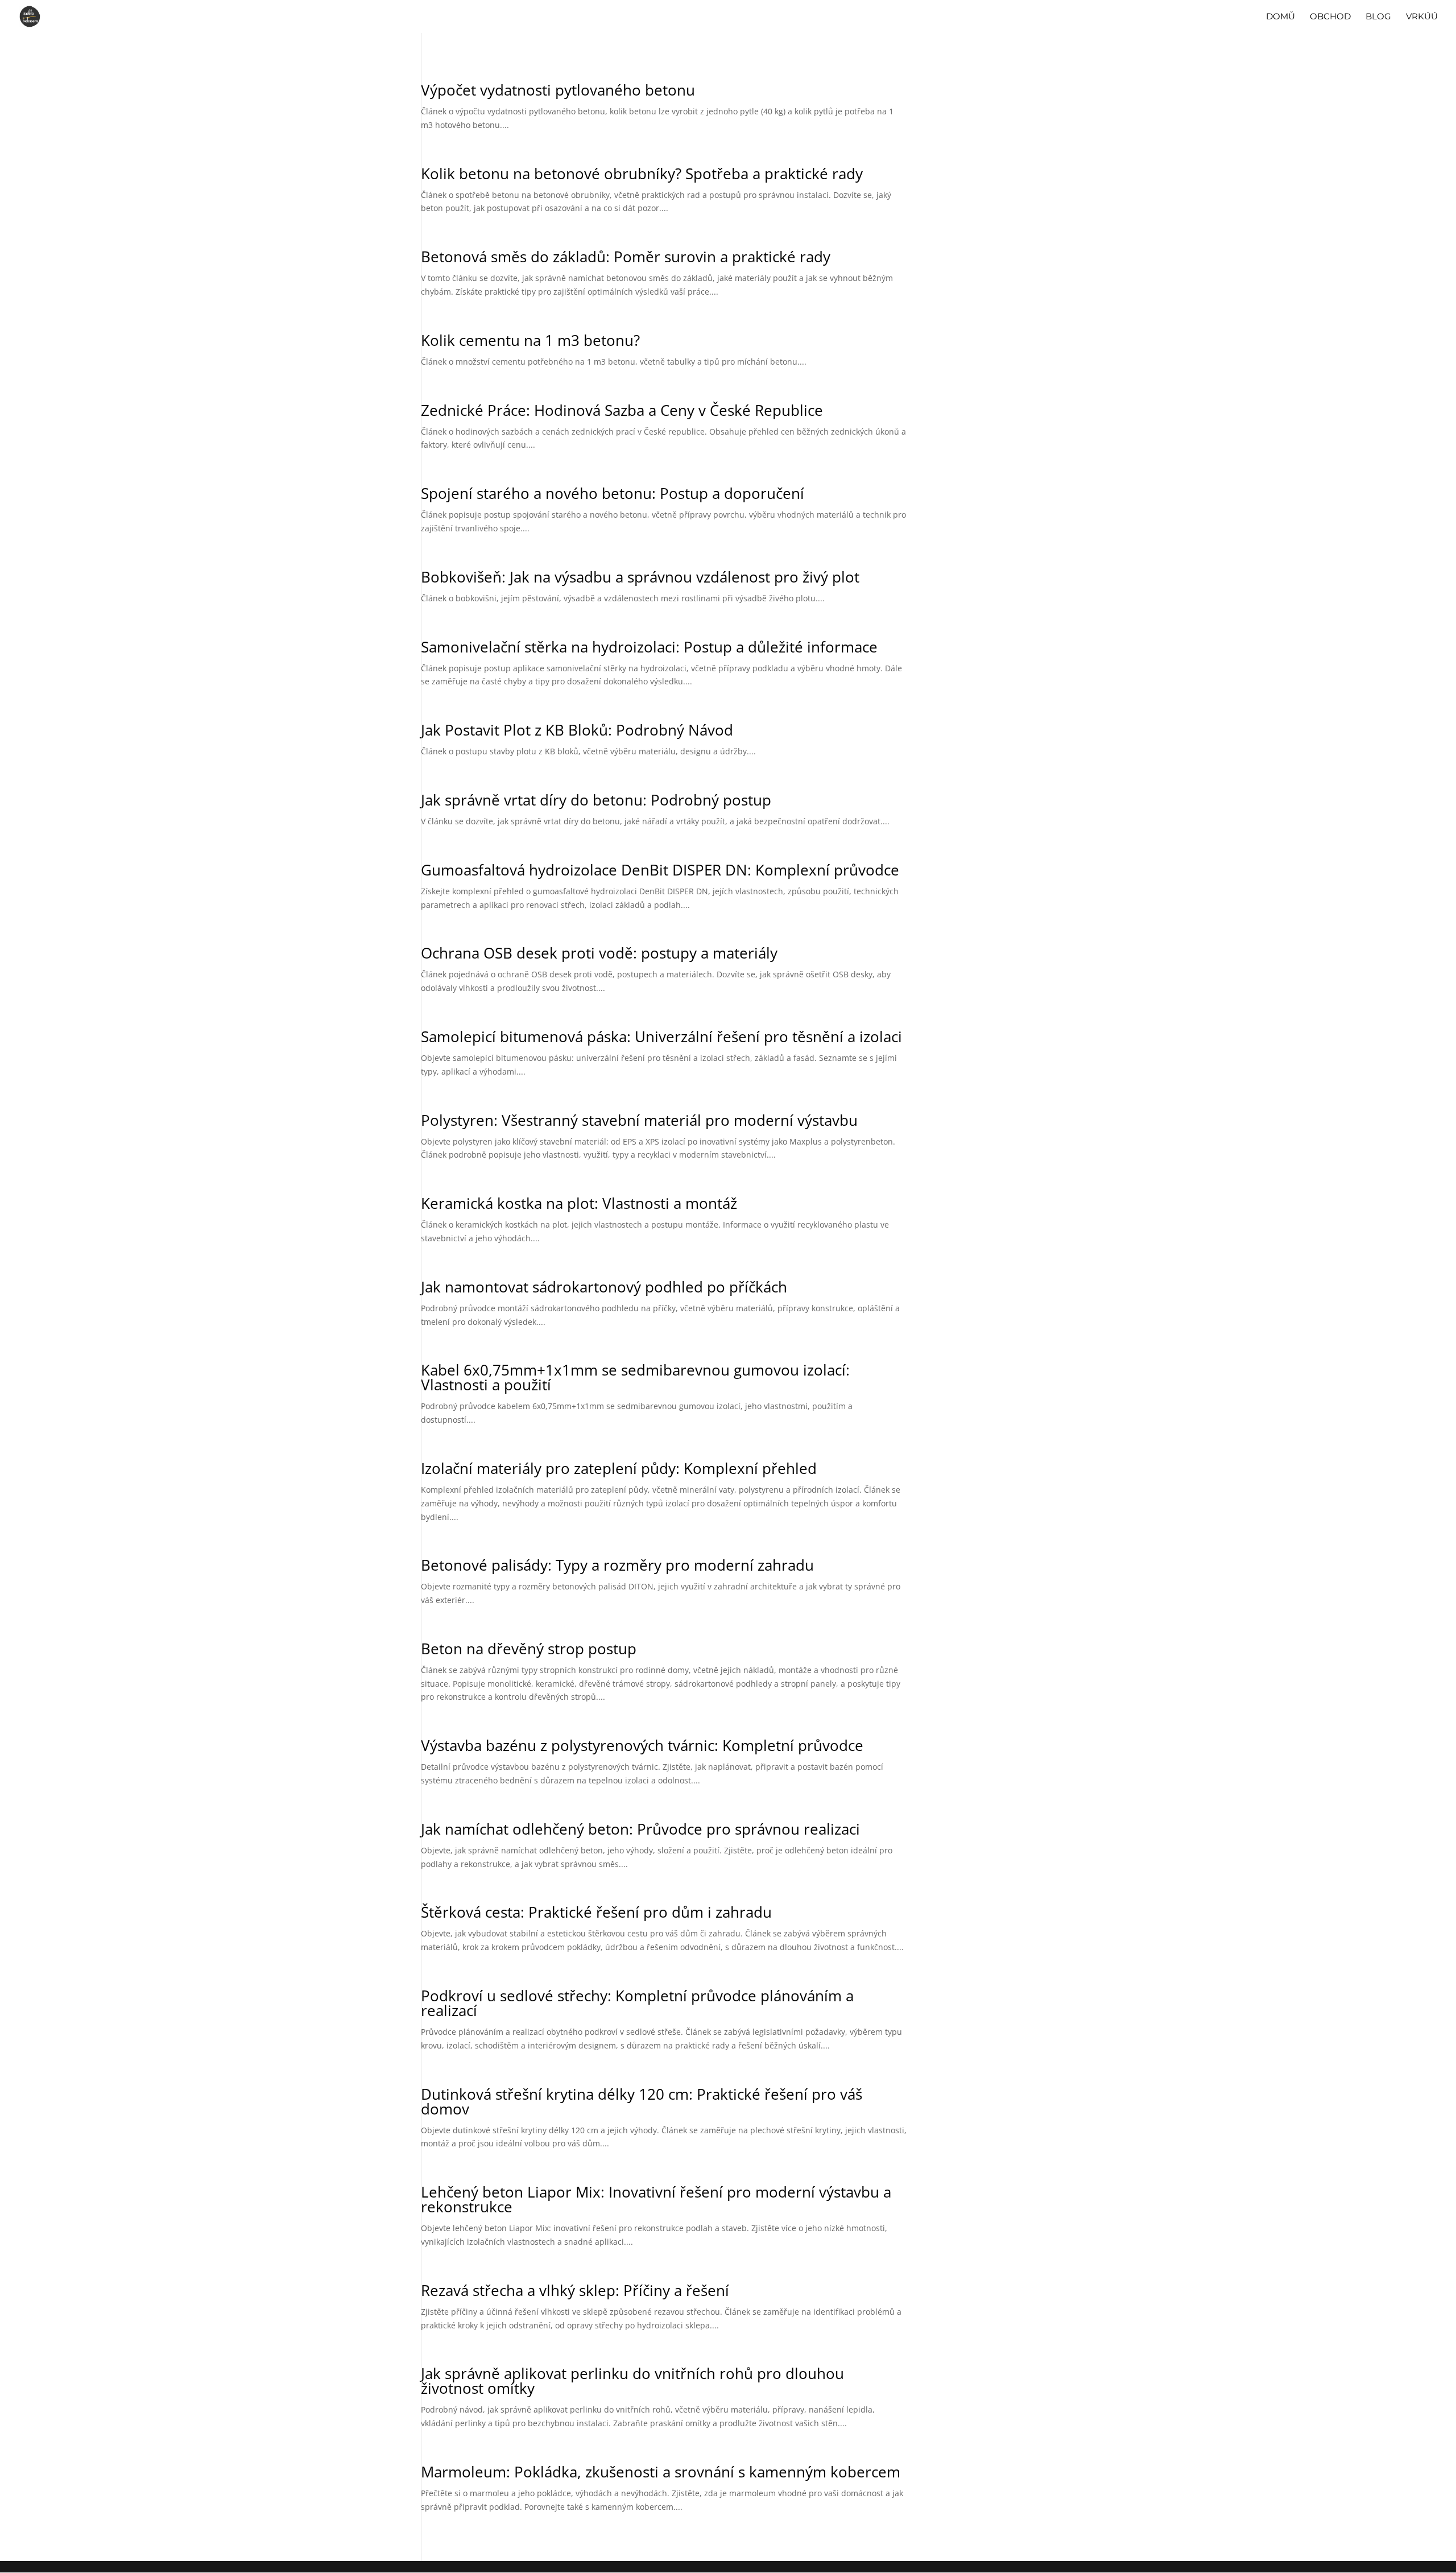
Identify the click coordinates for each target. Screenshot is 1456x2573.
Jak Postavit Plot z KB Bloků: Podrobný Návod (577, 730)
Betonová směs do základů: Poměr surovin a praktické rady (626, 257)
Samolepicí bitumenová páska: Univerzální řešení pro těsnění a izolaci (661, 1036)
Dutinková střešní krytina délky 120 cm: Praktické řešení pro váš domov (642, 2101)
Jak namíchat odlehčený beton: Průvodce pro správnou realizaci (640, 1829)
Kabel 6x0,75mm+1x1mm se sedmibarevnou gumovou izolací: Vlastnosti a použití (635, 1377)
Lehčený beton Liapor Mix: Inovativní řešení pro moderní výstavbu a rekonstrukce (656, 2199)
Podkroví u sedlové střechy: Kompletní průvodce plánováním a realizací (637, 2003)
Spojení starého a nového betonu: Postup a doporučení (613, 493)
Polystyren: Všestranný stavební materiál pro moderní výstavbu (639, 1120)
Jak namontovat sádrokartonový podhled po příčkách (604, 1287)
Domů (1281, 17)
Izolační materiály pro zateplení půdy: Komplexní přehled (619, 1468)
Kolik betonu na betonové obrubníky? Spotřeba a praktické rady (642, 174)
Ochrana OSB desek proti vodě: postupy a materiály (599, 953)
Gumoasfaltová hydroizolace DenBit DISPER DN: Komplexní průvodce (660, 870)
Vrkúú (1422, 17)
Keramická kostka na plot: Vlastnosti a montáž (579, 1203)
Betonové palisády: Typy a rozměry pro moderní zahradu (617, 1565)
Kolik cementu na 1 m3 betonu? (530, 340)
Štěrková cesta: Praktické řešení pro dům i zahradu (596, 1912)
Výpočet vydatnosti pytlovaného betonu (558, 90)
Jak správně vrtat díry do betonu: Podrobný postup (596, 800)
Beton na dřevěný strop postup (529, 1649)
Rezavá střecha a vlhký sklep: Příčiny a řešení (575, 2290)
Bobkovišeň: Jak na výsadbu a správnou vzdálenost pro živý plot (640, 577)
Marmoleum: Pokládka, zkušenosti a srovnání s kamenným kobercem (661, 2472)
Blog (1378, 17)
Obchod (1330, 17)
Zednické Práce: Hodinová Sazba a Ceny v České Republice (622, 410)
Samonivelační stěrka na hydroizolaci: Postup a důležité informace (649, 647)
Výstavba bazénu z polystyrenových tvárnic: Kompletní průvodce (642, 1745)
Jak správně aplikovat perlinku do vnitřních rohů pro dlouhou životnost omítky (632, 2381)
